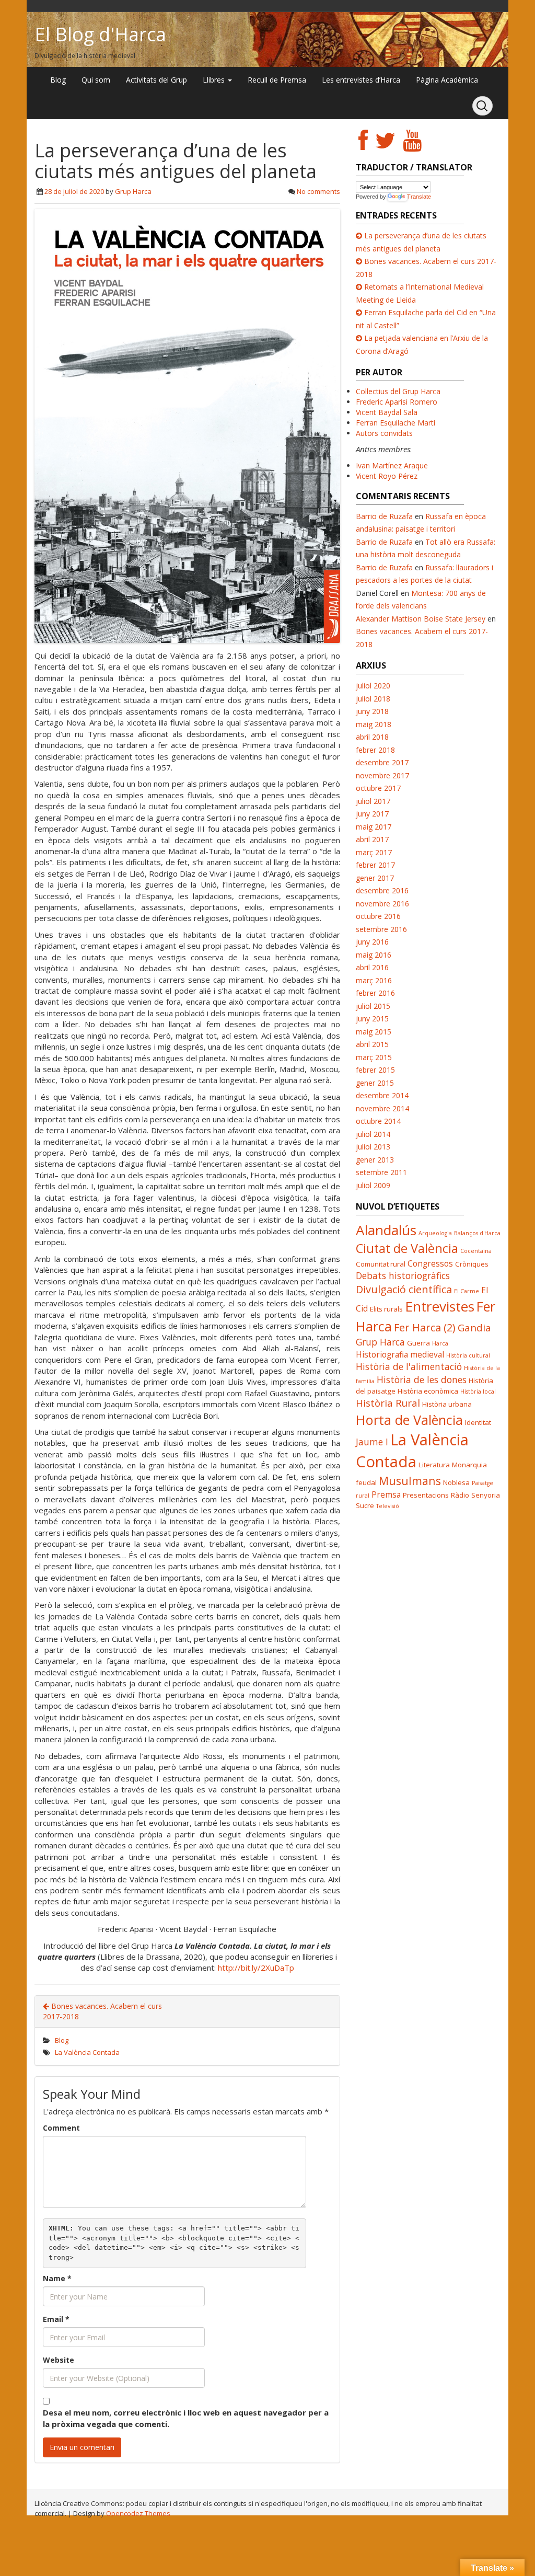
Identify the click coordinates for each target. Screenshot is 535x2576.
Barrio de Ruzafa (384, 516)
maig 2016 (374, 955)
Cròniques (472, 1264)
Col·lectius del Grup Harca (398, 391)
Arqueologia (435, 1233)
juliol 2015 (373, 1006)
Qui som (96, 80)
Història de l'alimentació (409, 1366)
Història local (478, 1391)
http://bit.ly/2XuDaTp (256, 1968)
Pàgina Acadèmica (447, 80)
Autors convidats (384, 433)
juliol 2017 (373, 801)
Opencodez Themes (138, 2513)
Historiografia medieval (400, 1354)
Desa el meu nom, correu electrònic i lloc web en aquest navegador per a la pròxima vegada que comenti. (186, 2418)
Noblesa (456, 1482)
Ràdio (460, 1495)
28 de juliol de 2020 (74, 191)
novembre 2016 (382, 904)
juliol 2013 (373, 1147)
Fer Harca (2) (425, 1327)
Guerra (418, 1343)
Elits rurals (386, 1309)
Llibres (215, 80)
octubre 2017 (378, 788)
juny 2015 (372, 1019)
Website (59, 2360)
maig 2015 (374, 1032)
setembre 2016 (381, 929)
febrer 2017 (375, 865)
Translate (419, 197)
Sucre (365, 1505)
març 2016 (374, 980)
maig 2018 (374, 724)
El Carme (467, 1291)
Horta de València (409, 1420)
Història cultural (468, 1355)
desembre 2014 (382, 1095)
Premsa (386, 1494)
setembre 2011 (381, 1172)
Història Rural (388, 1403)
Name (57, 2278)
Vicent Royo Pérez (387, 476)
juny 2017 (372, 814)
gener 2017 (375, 878)
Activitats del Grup (156, 80)
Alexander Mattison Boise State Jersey (421, 619)
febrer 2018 (375, 750)
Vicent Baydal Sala (387, 412)
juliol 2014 (373, 1134)
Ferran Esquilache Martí (396, 423)
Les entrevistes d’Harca (361, 80)
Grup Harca (133, 191)
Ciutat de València (407, 1248)
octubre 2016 (378, 916)
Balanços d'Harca (477, 1233)
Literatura (434, 1465)
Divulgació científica (404, 1289)
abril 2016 (372, 967)
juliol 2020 (373, 686)
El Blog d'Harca (100, 34)
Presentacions (426, 1495)
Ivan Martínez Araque (392, 465)
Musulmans (410, 1481)
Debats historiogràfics (403, 1275)
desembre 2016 (382, 890)
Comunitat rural (381, 1264)
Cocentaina (476, 1251)
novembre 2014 (382, 1108)
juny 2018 (372, 711)
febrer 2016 (375, 993)
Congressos (430, 1263)
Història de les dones (422, 1379)
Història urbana (447, 1404)
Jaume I (372, 1442)
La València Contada (87, 2052)
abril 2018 (372, 737)
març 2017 (374, 852)
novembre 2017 (382, 775)
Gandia (474, 1327)
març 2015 (374, 1057)
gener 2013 (375, 1160)
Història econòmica (428, 1391)
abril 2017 (372, 839)
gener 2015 (375, 1083)
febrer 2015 (375, 1070)
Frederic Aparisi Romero (397, 402)
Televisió (388, 1506)
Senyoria (486, 1495)
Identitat (478, 1422)
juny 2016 (372, 942)
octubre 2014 (378, 1121)
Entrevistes (440, 1306)
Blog (58, 80)
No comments (318, 191)
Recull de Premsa (277, 80)
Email (56, 2319)
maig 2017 (374, 827)
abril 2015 (372, 1044)
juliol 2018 (373, 699)
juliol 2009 (373, 1185)
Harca (440, 1343)
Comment (61, 2128)
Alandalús (386, 1230)
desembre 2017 (382, 762)
